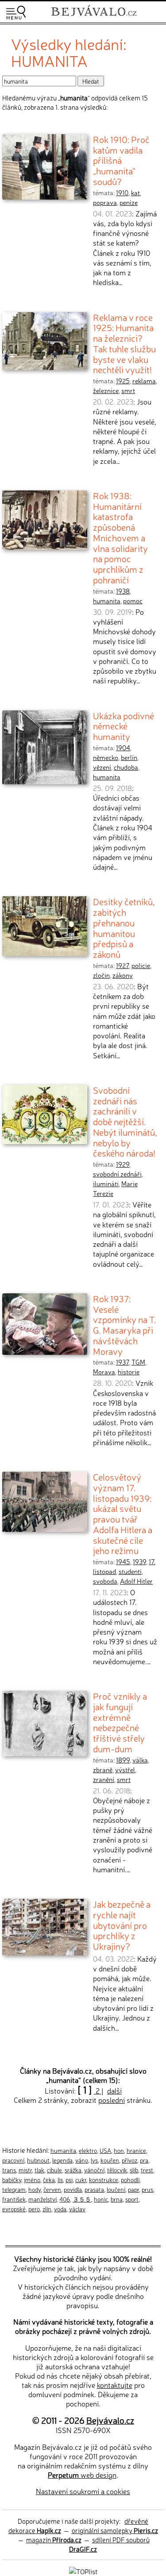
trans (9, 2170)
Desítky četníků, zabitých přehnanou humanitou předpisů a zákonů (124, 927)
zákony (123, 975)
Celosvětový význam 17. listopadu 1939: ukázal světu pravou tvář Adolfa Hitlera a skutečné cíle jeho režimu (123, 1513)
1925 (123, 381)
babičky (12, 2179)
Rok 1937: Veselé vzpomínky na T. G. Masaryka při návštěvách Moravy (125, 1325)
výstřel (125, 1770)
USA (105, 2150)
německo (106, 757)
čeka (49, 2179)
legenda (62, 2160)
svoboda (105, 1581)
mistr (25, 2170)
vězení (102, 767)
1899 (123, 1760)
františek (14, 2199)
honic (101, 2199)
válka (140, 1760)
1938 (123, 591)
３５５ (82, 2199)
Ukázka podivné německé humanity (124, 726)
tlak (39, 2170)
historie (129, 1372)
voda (60, 2209)
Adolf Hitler (136, 1581)
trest (147, 2170)
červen (52, 2189)
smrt (128, 390)
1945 (123, 1562)
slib (134, 2170)
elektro (88, 2150)
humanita (107, 601)
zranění (104, 1779)
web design (82, 2475)
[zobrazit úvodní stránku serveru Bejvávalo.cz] (94, 17)
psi (69, 2179)
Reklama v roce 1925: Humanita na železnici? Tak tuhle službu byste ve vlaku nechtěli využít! (124, 343)
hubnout (38, 2160)
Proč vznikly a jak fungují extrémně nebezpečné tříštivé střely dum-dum (120, 1722)
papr (133, 2189)
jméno (32, 2179)
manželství (42, 2199)
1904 (123, 748)
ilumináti (106, 1184)
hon (119, 2150)
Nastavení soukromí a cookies (83, 2491)
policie (141, 965)
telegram (14, 2189)
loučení (116, 2189)
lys (94, 2160)
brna (117, 2199)
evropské (14, 2209)
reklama (144, 381)
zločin (101, 975)
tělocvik (117, 2170)
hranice (136, 2150)
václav (77, 2209)
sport (132, 2199)
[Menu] (16, 13)
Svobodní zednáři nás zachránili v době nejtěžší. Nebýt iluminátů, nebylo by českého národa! (125, 1121)
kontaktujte (115, 2385)
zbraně (103, 1770)
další (114, 2090)
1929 (123, 1164)
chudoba (126, 767)
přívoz (129, 2160)
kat (135, 193)
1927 (122, 965)
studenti (130, 1571)
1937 (122, 1362)
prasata (94, 2189)
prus (147, 2189)
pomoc (133, 601)
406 (65, 2199)
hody (35, 2189)
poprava (105, 202)
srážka (73, 2170)
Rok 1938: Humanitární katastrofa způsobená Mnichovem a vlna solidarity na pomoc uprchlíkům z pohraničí (120, 537)
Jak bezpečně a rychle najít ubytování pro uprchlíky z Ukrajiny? (122, 1925)
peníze (129, 202)
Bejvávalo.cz (110, 2420)
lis (60, 2179)
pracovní (13, 2160)
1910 (122, 193)
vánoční (94, 2170)
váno (82, 2160)
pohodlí (130, 2179)
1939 (139, 1562)
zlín (47, 2209)
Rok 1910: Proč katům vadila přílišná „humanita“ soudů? (121, 160)
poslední (112, 2100)
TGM (138, 1362)
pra (144, 2160)
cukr (81, 2179)
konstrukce (104, 2179)
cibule (54, 2170)
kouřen (110, 2160)
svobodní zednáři (117, 1174)
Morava (104, 1372)
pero (34, 2209)
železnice (106, 390)
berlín (129, 757)
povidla (73, 2189)
